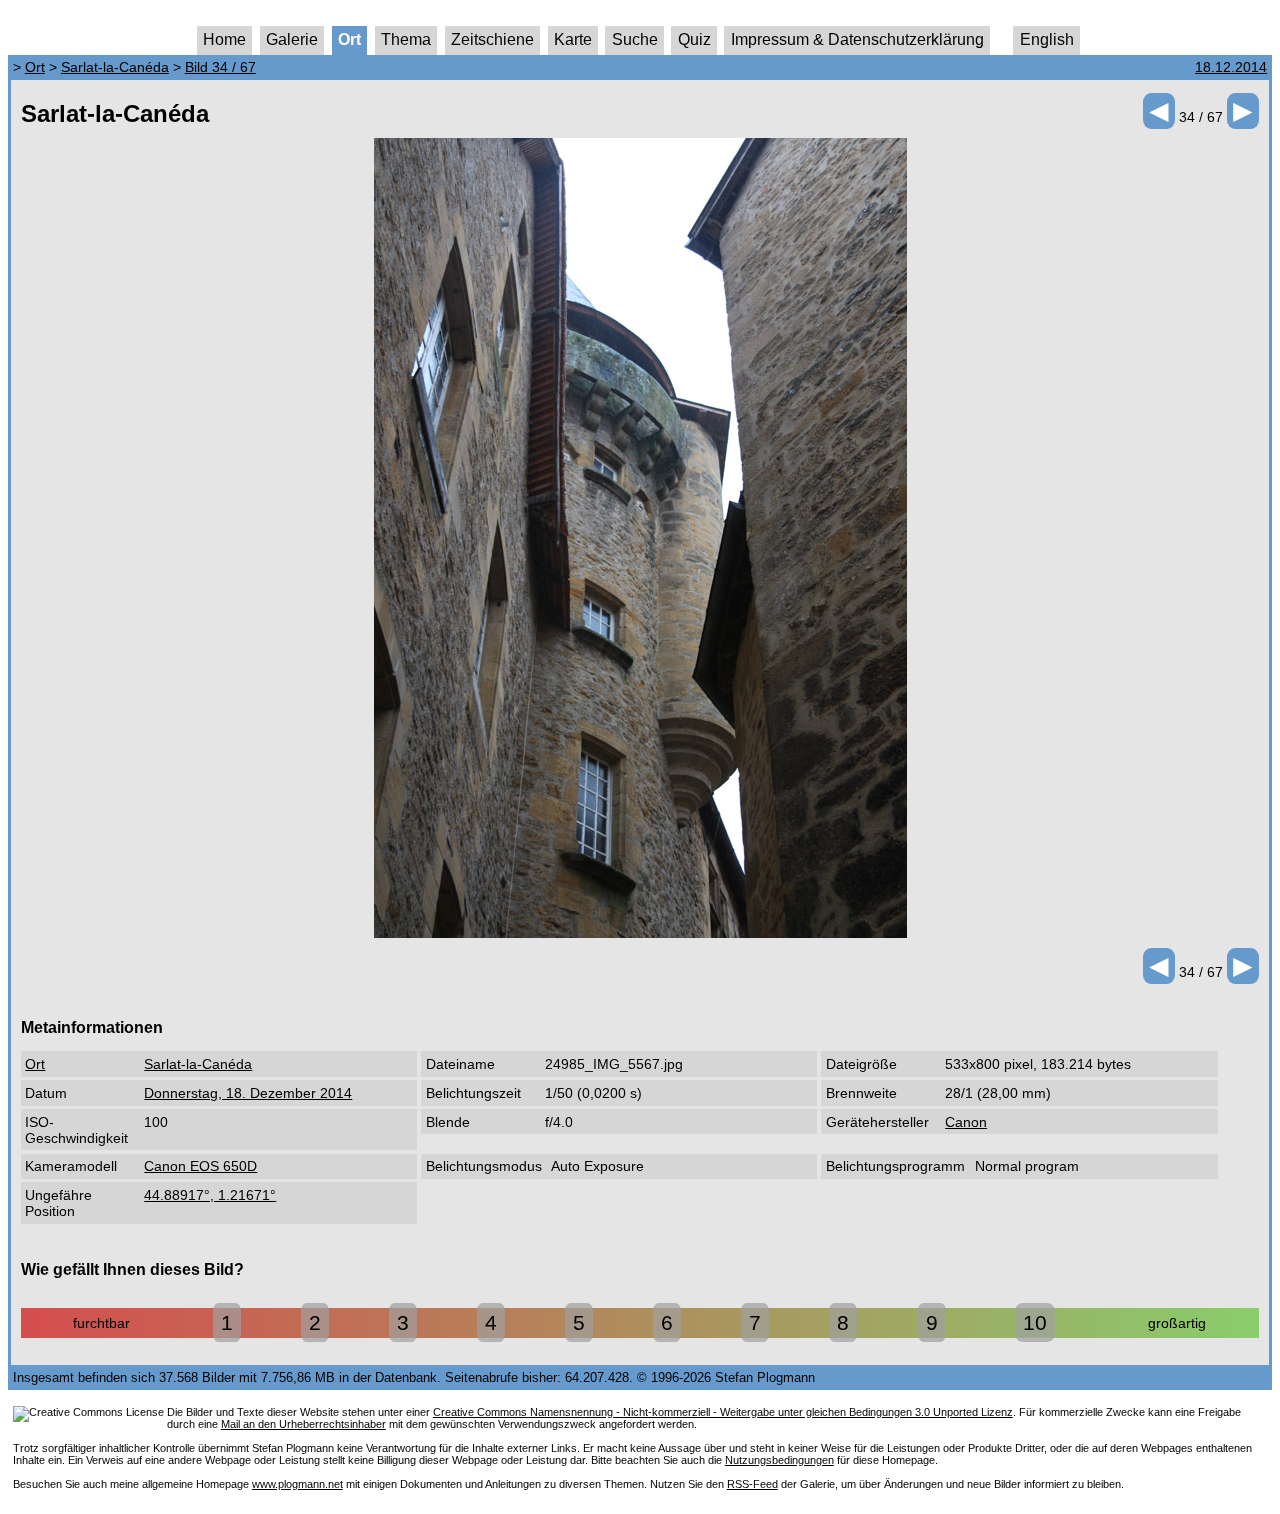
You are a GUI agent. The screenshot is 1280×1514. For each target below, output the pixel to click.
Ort (349, 39)
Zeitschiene (492, 39)
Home (224, 39)
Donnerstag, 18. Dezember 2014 (248, 1093)
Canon (966, 1122)
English (1047, 39)
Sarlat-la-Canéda (115, 67)
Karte (573, 39)
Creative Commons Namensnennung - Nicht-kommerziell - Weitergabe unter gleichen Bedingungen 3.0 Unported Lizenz (723, 1412)
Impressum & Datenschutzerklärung (857, 39)
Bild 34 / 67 (220, 67)
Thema (406, 39)
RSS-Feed (752, 1484)
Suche (635, 39)
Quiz (694, 39)
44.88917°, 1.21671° (210, 1195)
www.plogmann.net (297, 1484)
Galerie (292, 39)
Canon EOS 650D (200, 1166)
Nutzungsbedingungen (779, 1460)
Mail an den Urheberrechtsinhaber (303, 1424)
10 (1035, 1322)
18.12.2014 (1231, 67)
